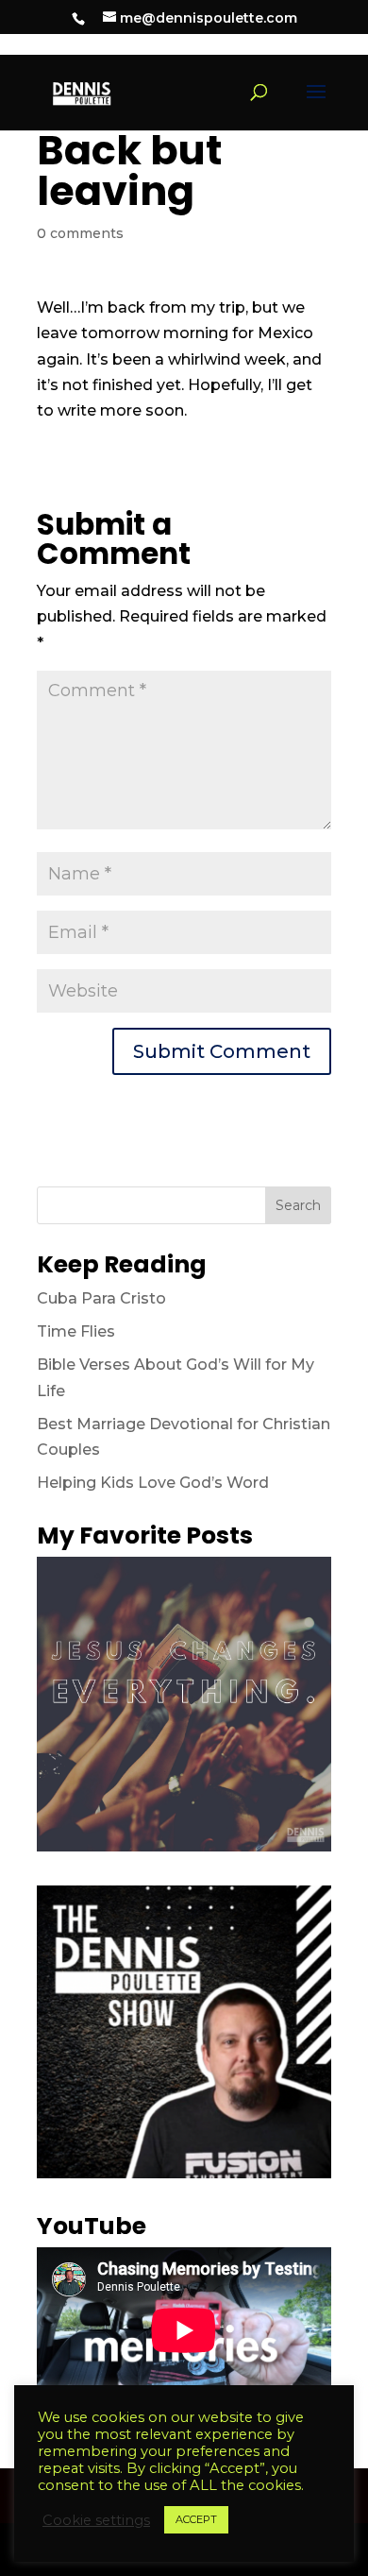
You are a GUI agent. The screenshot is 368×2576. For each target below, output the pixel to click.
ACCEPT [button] (196, 2519)
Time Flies (76, 1331)
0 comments (80, 233)
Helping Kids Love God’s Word (153, 1483)
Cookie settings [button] (96, 2520)
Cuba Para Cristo (101, 1298)
